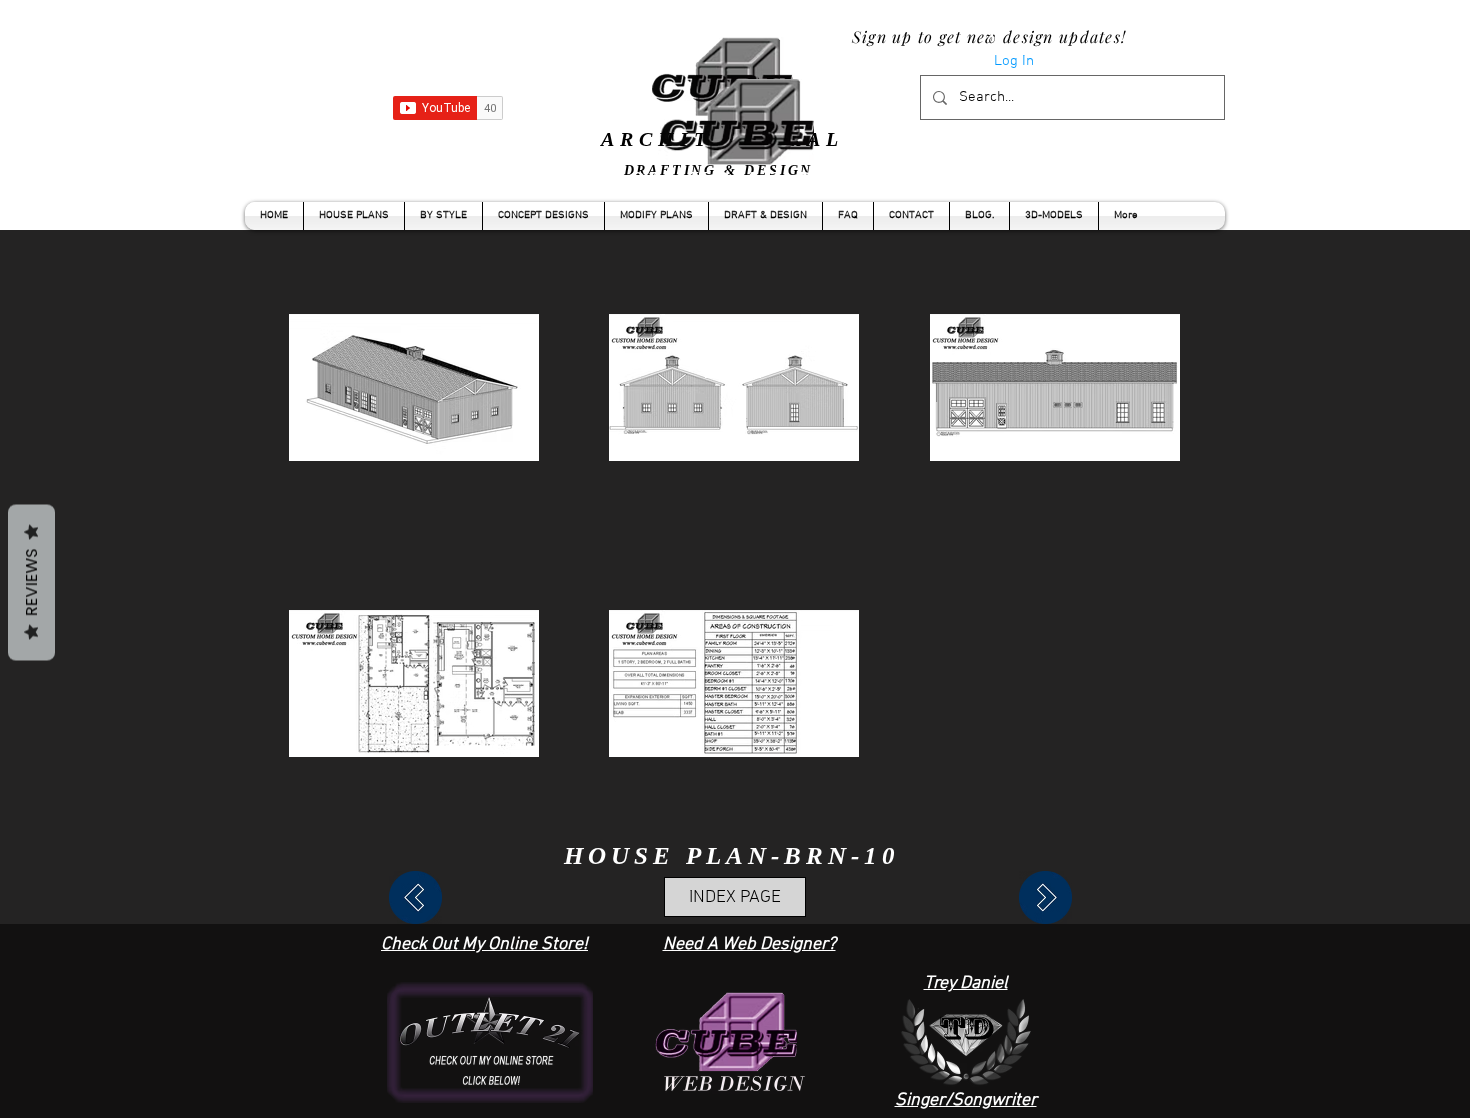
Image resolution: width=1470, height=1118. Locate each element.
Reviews (31, 583)
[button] (443, 216)
